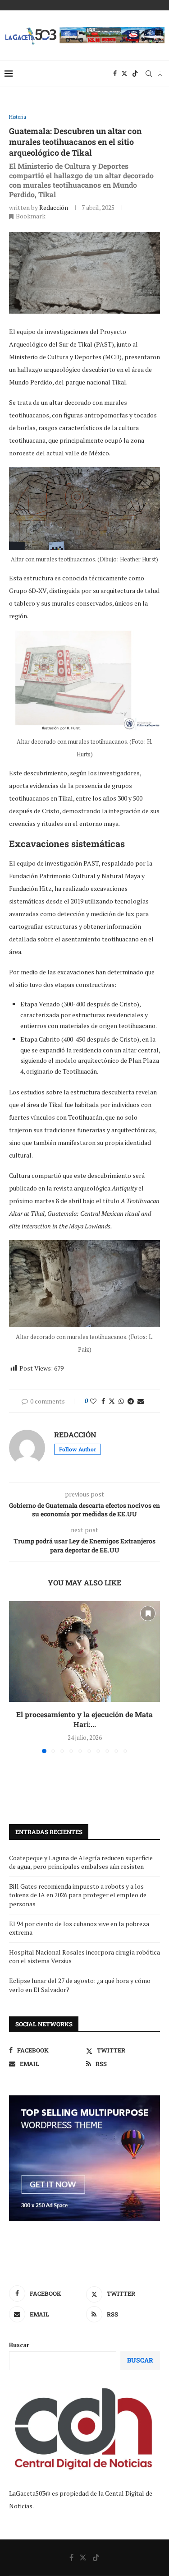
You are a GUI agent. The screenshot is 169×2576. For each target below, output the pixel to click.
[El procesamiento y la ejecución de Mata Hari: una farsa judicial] (84, 1652)
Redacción (54, 207)
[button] (17, 1677)
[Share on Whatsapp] (121, 1401)
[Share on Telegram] (131, 1401)
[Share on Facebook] (103, 1401)
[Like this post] (93, 1401)
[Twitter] (124, 74)
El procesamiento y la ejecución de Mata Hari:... (84, 1719)
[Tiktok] (135, 74)
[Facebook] (115, 74)
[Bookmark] (160, 74)
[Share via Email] (141, 1401)
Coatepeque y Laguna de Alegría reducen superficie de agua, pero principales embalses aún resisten (81, 1862)
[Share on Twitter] (112, 1401)
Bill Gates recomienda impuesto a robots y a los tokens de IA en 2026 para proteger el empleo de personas (78, 1895)
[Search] (149, 74)
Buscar (19, 2345)
